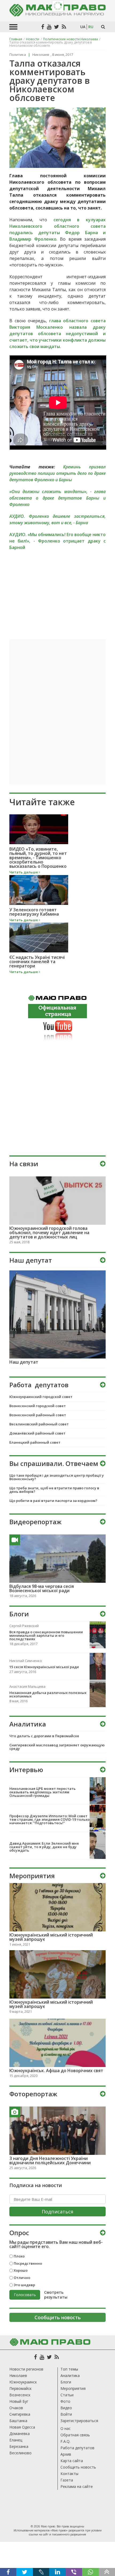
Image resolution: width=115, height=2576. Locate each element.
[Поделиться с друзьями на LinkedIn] (57, 2572)
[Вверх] (107, 2572)
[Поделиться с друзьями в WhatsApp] (90, 2572)
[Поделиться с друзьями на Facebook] (8, 2572)
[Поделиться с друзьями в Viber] (74, 2572)
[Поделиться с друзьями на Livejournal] (41, 2572)
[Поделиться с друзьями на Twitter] (24, 2572)
